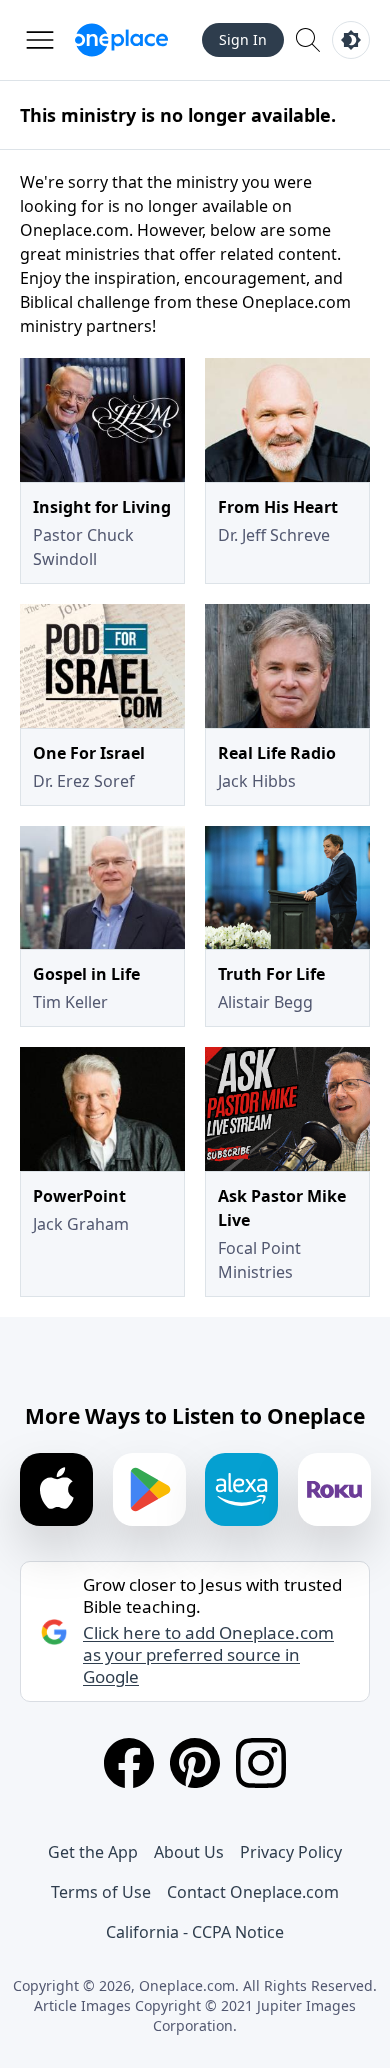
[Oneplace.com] (121, 40)
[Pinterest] (195, 1763)
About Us (189, 1852)
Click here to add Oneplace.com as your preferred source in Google (208, 1655)
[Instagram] (261, 1763)
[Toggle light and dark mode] (351, 40)
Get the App (93, 1852)
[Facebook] (129, 1763)
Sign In (243, 39)
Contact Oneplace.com (253, 1892)
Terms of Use (101, 1892)
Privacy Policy (291, 1852)
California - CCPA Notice (195, 1932)
